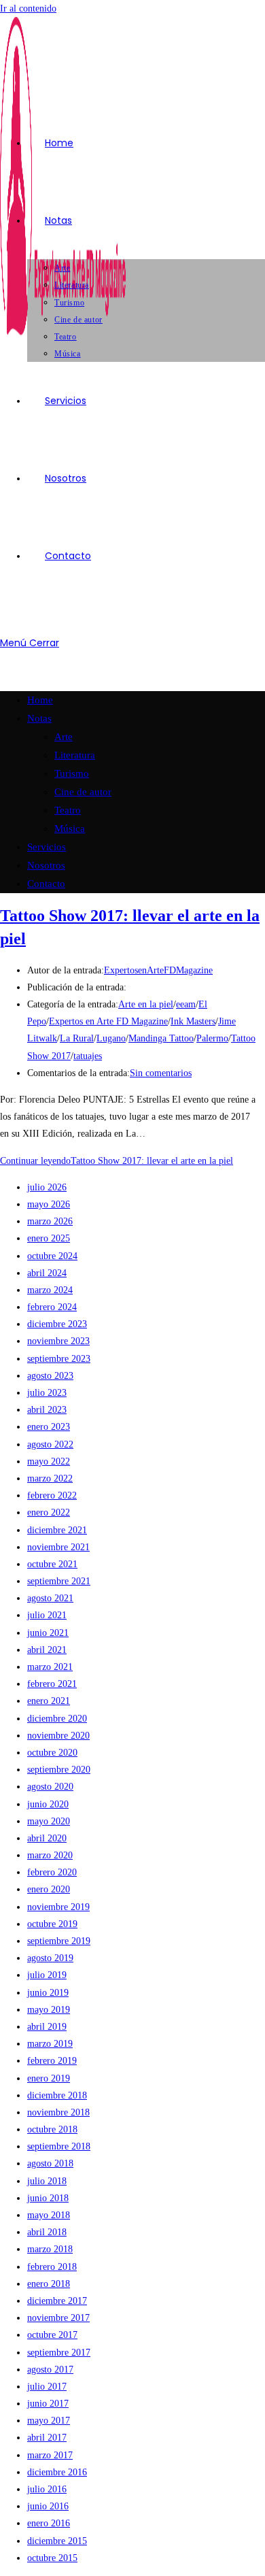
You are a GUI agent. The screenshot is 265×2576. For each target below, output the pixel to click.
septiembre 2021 (59, 1581)
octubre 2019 (52, 1924)
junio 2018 (48, 2198)
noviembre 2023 (58, 1341)
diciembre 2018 (57, 2095)
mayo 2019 (49, 2010)
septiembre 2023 (59, 1359)
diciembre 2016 (57, 2472)
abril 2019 (47, 2027)
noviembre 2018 (58, 2112)
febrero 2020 (52, 1872)
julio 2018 (47, 2181)
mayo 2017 (49, 2421)
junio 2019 (48, 1993)
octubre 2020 (52, 1753)
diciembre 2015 (57, 2541)
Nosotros (46, 865)
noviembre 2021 (58, 1547)
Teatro (68, 810)
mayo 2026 (49, 1204)
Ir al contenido (28, 9)
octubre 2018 (52, 2129)
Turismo (72, 773)
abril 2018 (47, 2232)
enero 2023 (49, 1427)
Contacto (46, 884)
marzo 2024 (50, 1290)
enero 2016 (49, 2523)
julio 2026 (47, 1187)
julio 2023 (47, 1393)
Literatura (75, 755)
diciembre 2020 (57, 1719)
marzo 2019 (50, 2044)
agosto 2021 (50, 1598)
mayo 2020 (49, 1821)
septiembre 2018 (59, 2146)
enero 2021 (49, 1701)
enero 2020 (49, 1889)
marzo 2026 (50, 1221)
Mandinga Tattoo (161, 1038)
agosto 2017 (50, 2370)
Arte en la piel (146, 1004)
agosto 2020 (50, 1787)
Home (40, 700)
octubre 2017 (52, 2335)
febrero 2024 (52, 1307)
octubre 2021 (52, 1564)
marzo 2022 (50, 1478)
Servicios (47, 847)
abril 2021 (47, 1650)
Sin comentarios (161, 1073)
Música (70, 829)
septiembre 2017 (59, 2353)
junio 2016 (48, 2506)
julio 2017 (47, 2387)
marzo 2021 (50, 1667)
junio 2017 (48, 2404)
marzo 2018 (50, 2249)
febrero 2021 (52, 1684)
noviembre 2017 (58, 2318)
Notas (39, 718)
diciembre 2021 (57, 1530)
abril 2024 (47, 1273)
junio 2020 (48, 1804)
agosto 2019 (50, 1958)
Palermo (212, 1038)
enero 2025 (49, 1238)
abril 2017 (47, 2438)
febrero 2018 (52, 2267)
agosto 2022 (50, 1444)
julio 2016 (47, 2489)
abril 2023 (47, 1410)
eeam (186, 1004)
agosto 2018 (50, 2163)
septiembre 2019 (59, 1941)
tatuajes (88, 1056)
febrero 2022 (52, 1495)
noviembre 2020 (58, 1736)
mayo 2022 (49, 1461)
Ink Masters (193, 1021)
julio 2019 (47, 1975)
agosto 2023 (50, 1376)
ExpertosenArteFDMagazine (158, 970)
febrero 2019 (52, 2061)
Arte (64, 737)
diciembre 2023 (57, 1324)
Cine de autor (83, 792)
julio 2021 (47, 1615)
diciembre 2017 (57, 2301)
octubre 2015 (52, 2558)
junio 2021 (48, 1633)
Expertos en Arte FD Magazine (108, 1021)
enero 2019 (49, 2078)
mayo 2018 (49, 2215)
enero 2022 (49, 1512)
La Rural (77, 1038)
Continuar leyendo (117, 1161)
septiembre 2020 (59, 1770)
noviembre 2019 (58, 1907)
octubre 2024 (52, 1256)
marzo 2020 (50, 1855)
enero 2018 (49, 2284)
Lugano (111, 1038)
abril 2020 (47, 1838)
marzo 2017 (50, 2455)
